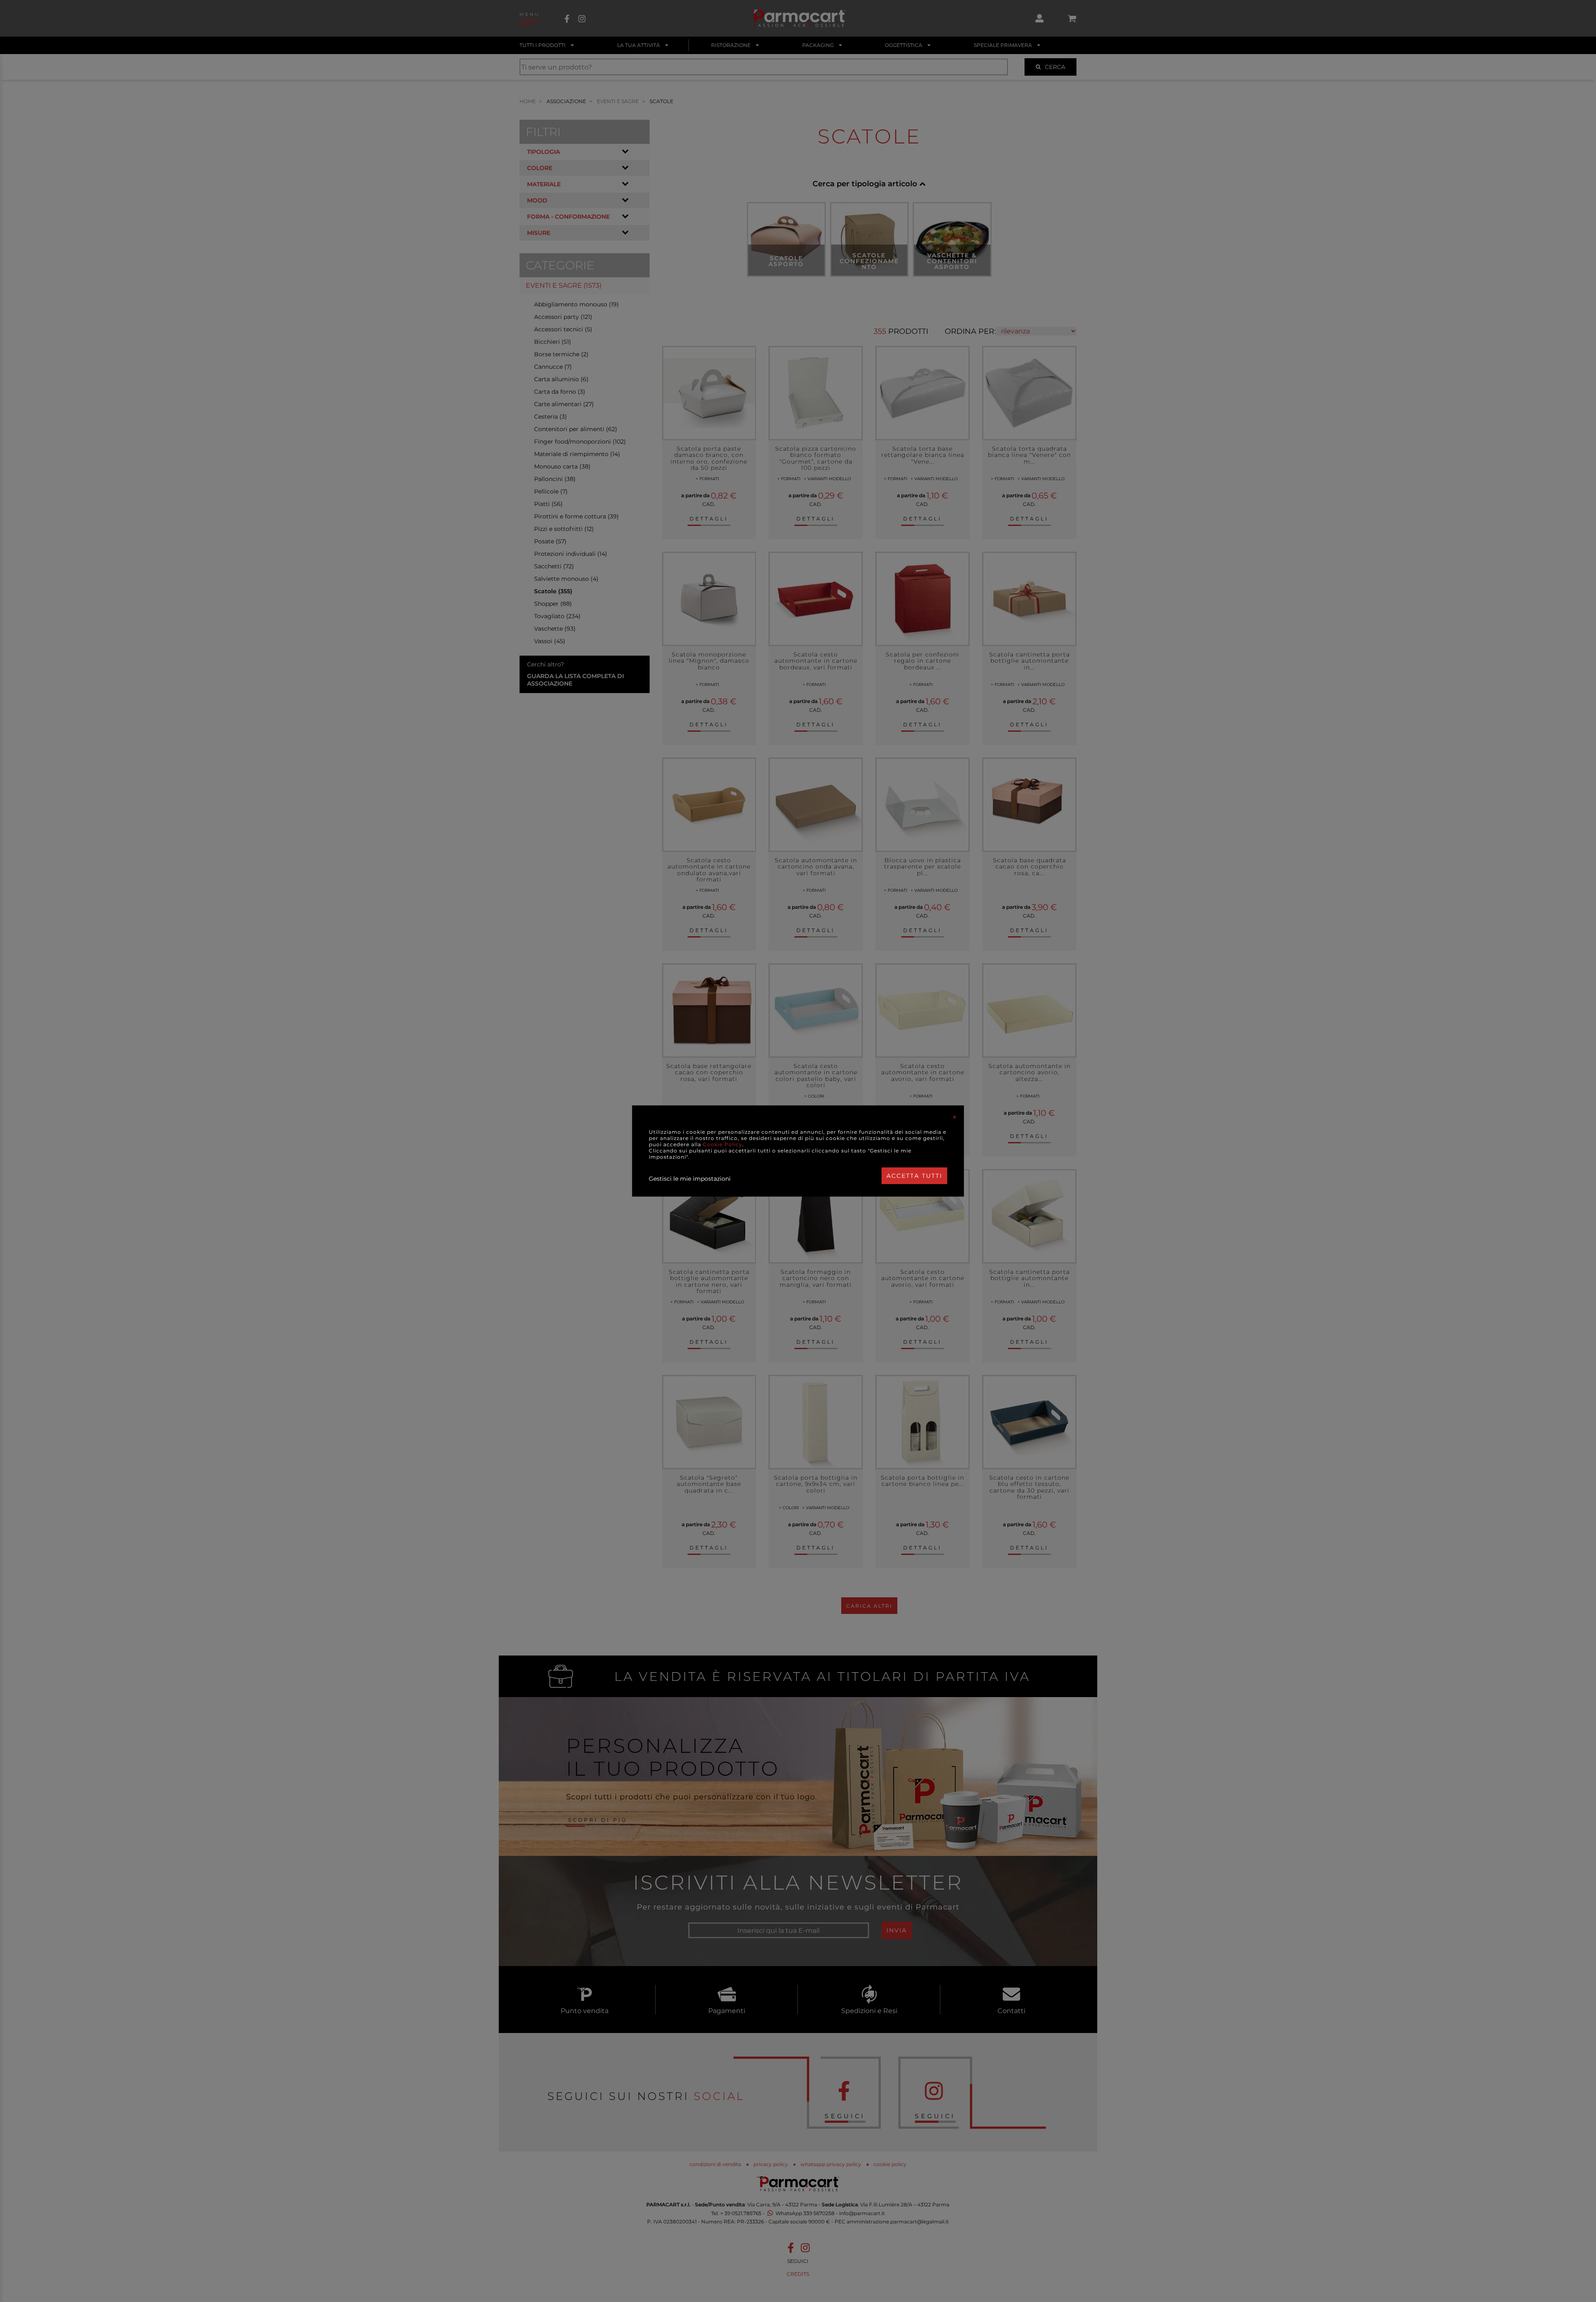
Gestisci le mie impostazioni (690, 1179)
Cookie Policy (723, 1144)
